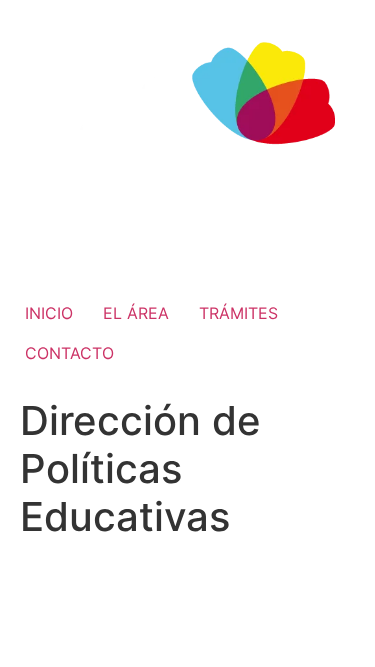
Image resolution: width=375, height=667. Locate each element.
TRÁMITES (238, 313)
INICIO (49, 313)
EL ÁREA (136, 313)
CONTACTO (69, 353)
